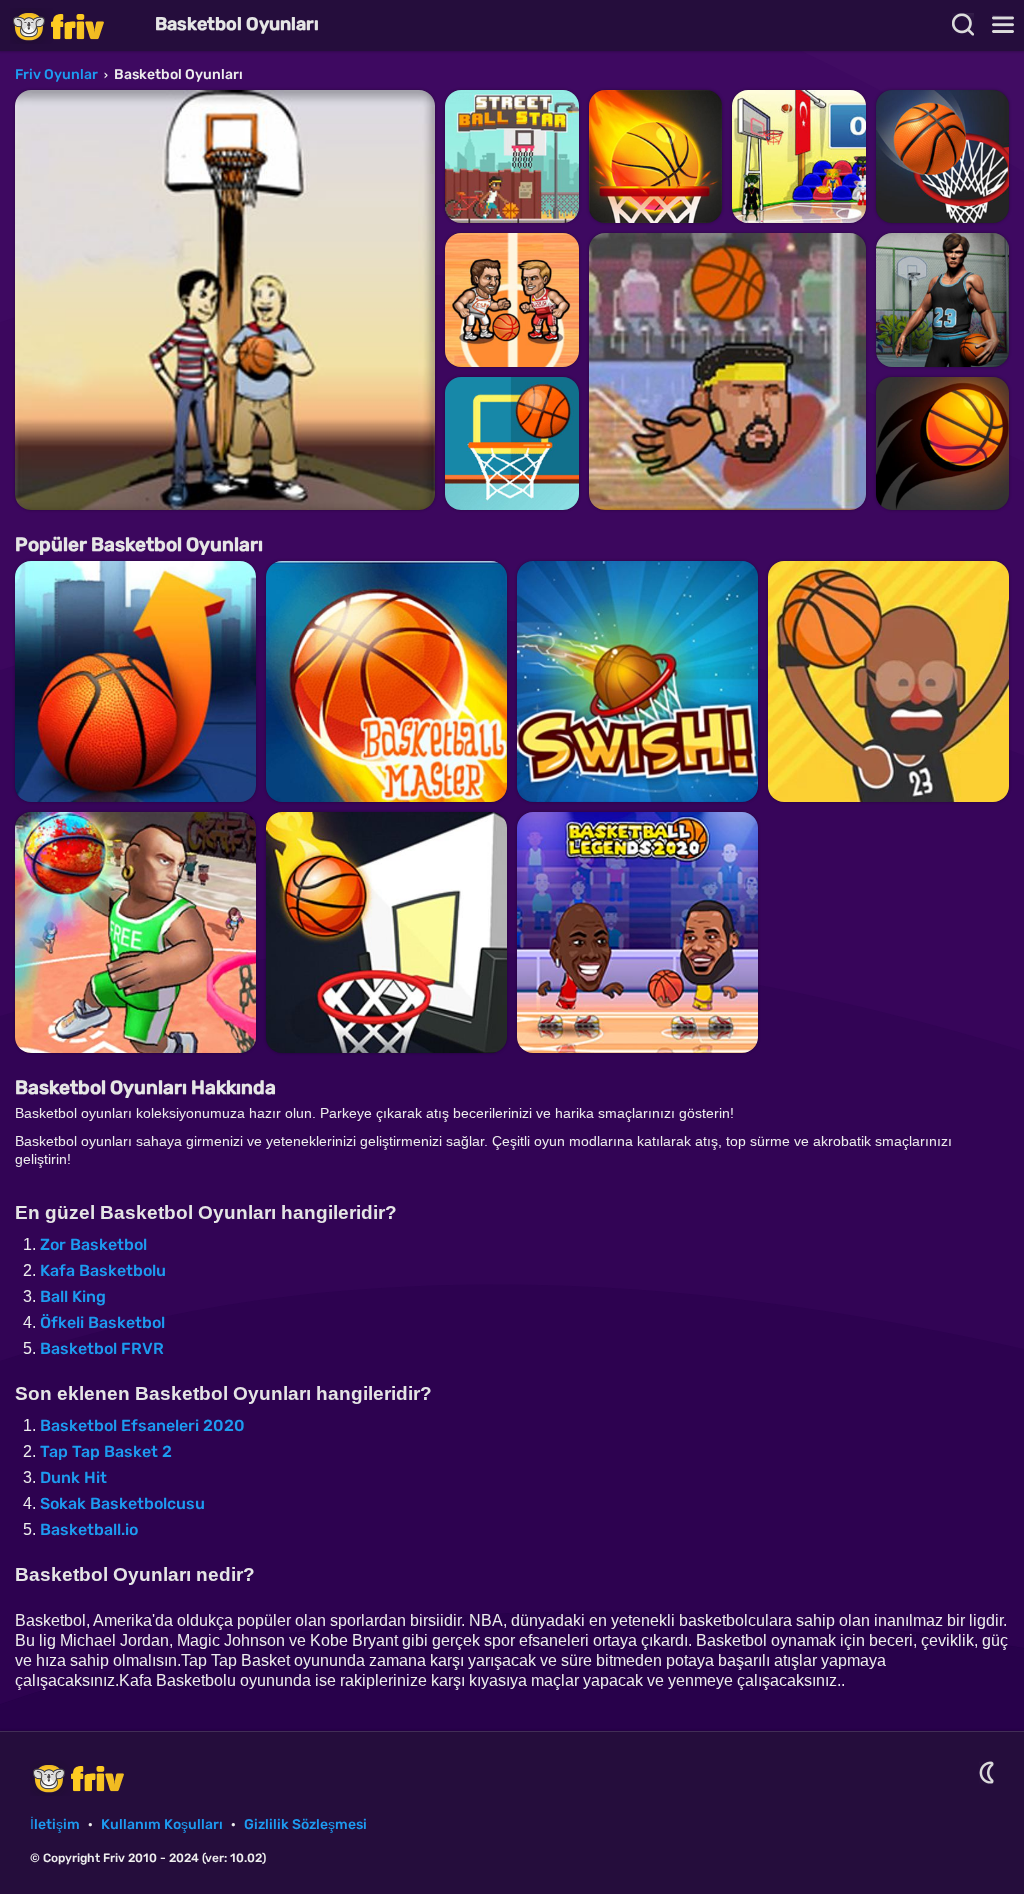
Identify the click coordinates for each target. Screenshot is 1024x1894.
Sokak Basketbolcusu (122, 1503)
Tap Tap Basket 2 (106, 1451)
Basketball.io (89, 1529)
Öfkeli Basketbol (102, 1322)
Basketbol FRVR (102, 1348)
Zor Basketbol (93, 1244)
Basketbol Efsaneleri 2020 (142, 1425)
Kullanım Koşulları (162, 1824)
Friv (75, 25)
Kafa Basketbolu (103, 1270)
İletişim (55, 1824)
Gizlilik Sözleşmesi (305, 1824)
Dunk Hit (73, 1477)
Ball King (73, 1296)
